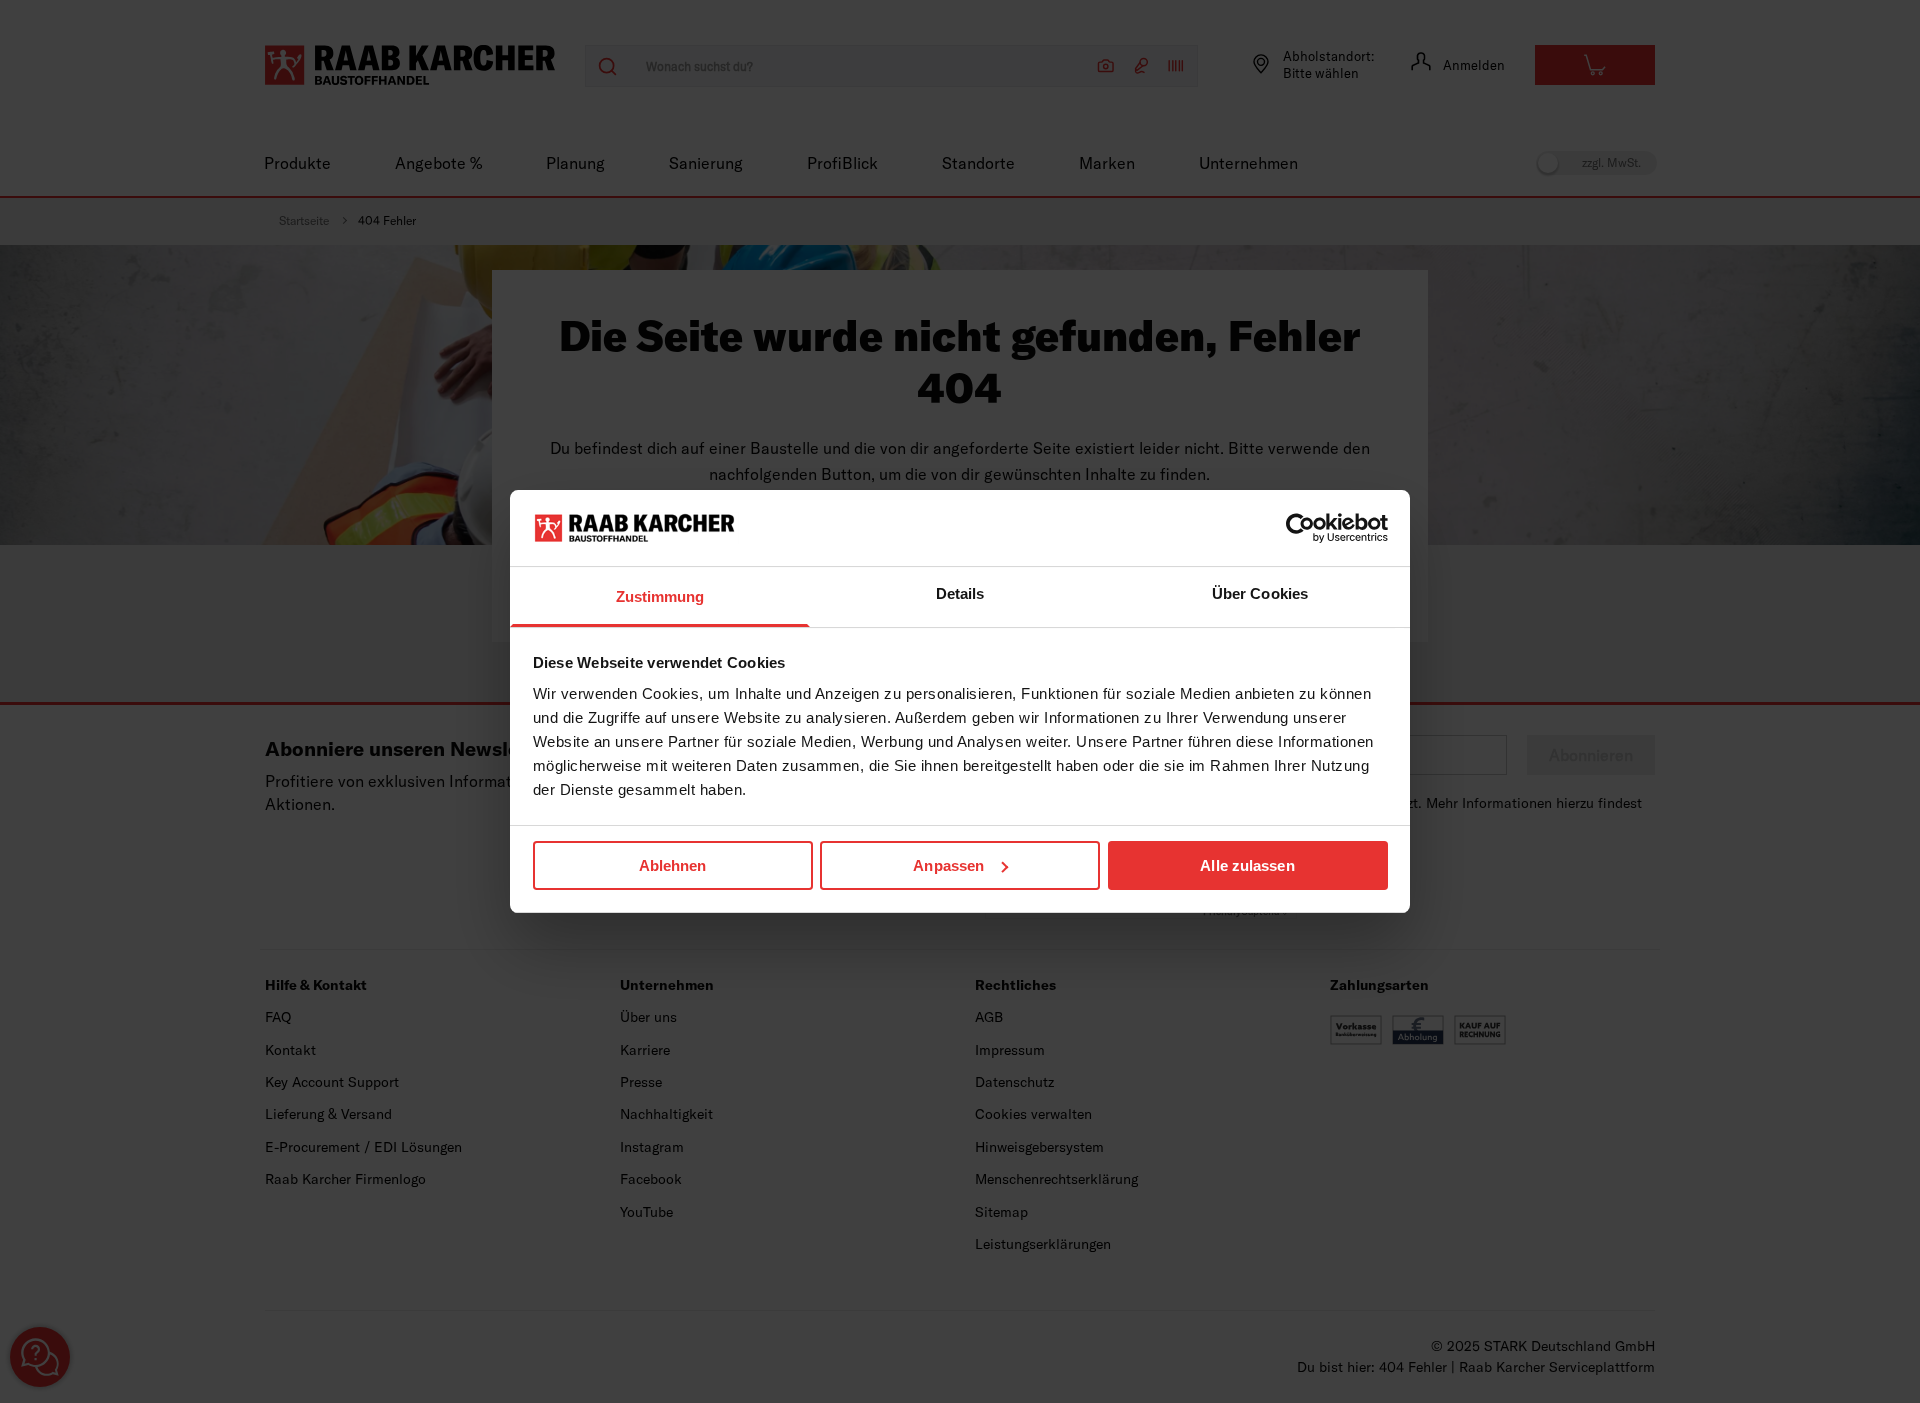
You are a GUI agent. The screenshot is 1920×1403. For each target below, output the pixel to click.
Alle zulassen (1247, 865)
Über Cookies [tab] (1260, 593)
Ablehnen (673, 865)
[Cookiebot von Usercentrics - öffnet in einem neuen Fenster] (1300, 528)
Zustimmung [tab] (660, 596)
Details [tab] (960, 593)
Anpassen (948, 865)
